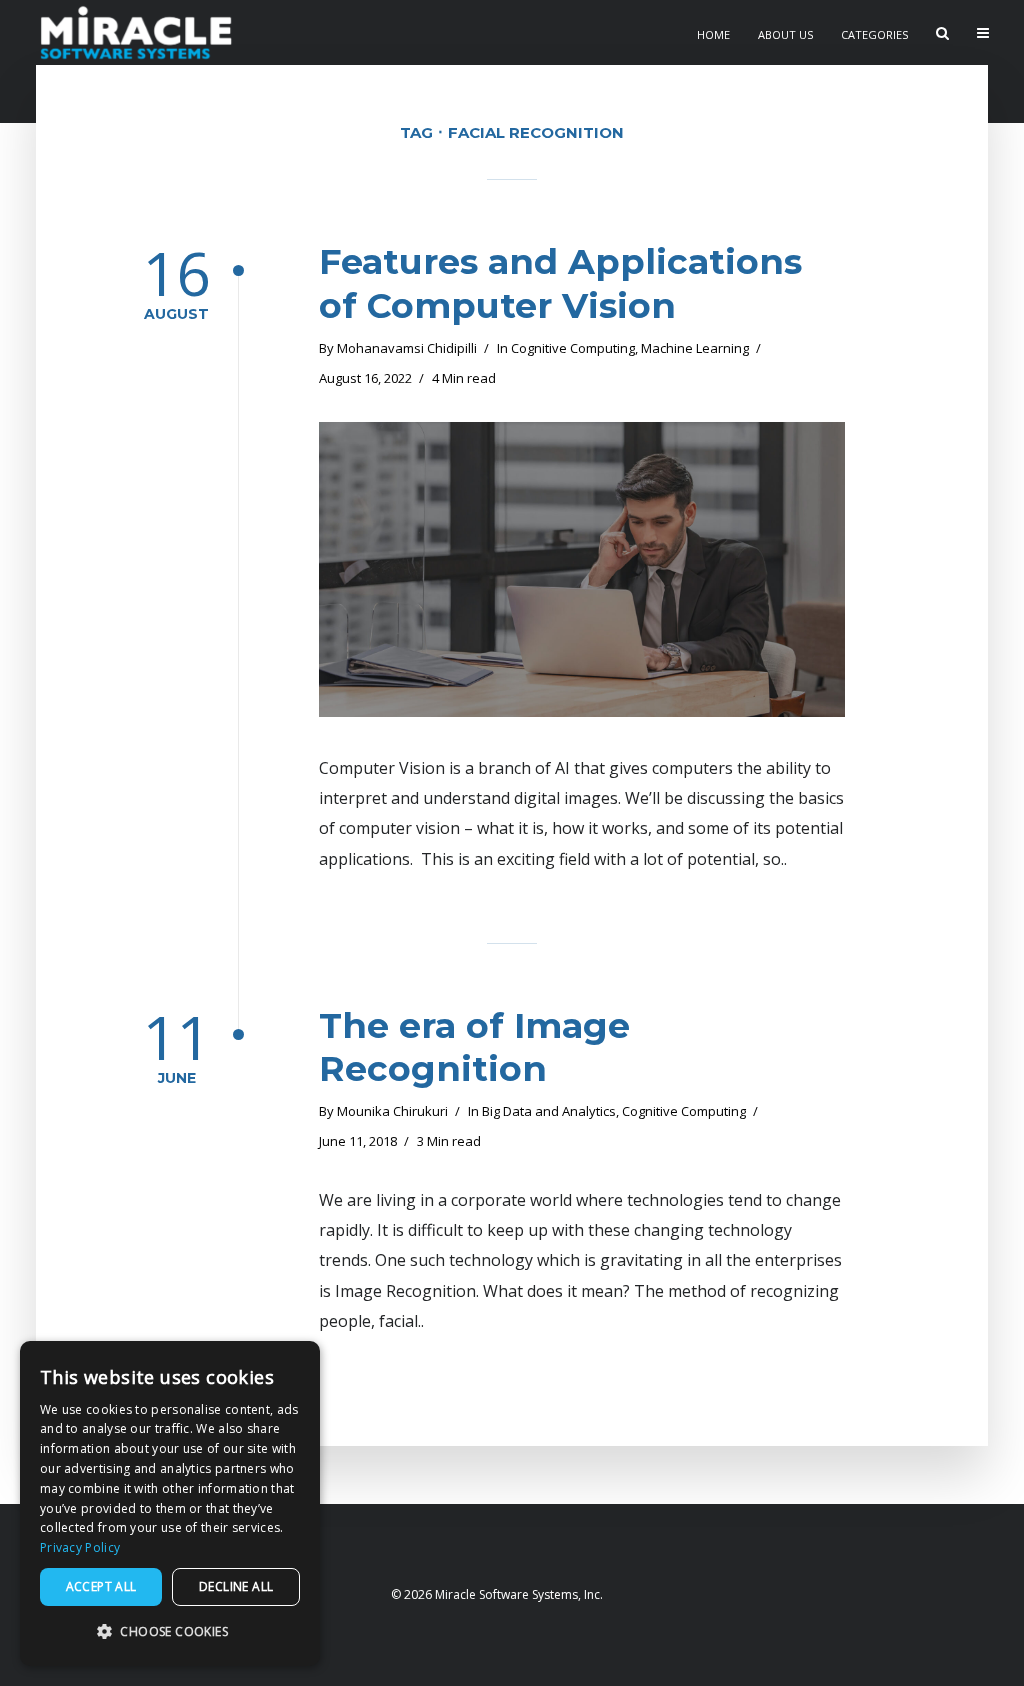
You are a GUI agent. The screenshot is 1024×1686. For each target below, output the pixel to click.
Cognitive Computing (573, 348)
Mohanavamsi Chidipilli (407, 348)
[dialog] (170, 1503)
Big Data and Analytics (549, 1111)
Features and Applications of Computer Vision (560, 283)
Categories (874, 34)
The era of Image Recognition (474, 1047)
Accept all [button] (101, 1586)
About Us (785, 34)
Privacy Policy (80, 1547)
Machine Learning (695, 348)
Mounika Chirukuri (392, 1111)
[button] (170, 1632)
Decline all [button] (236, 1586)
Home (713, 34)
